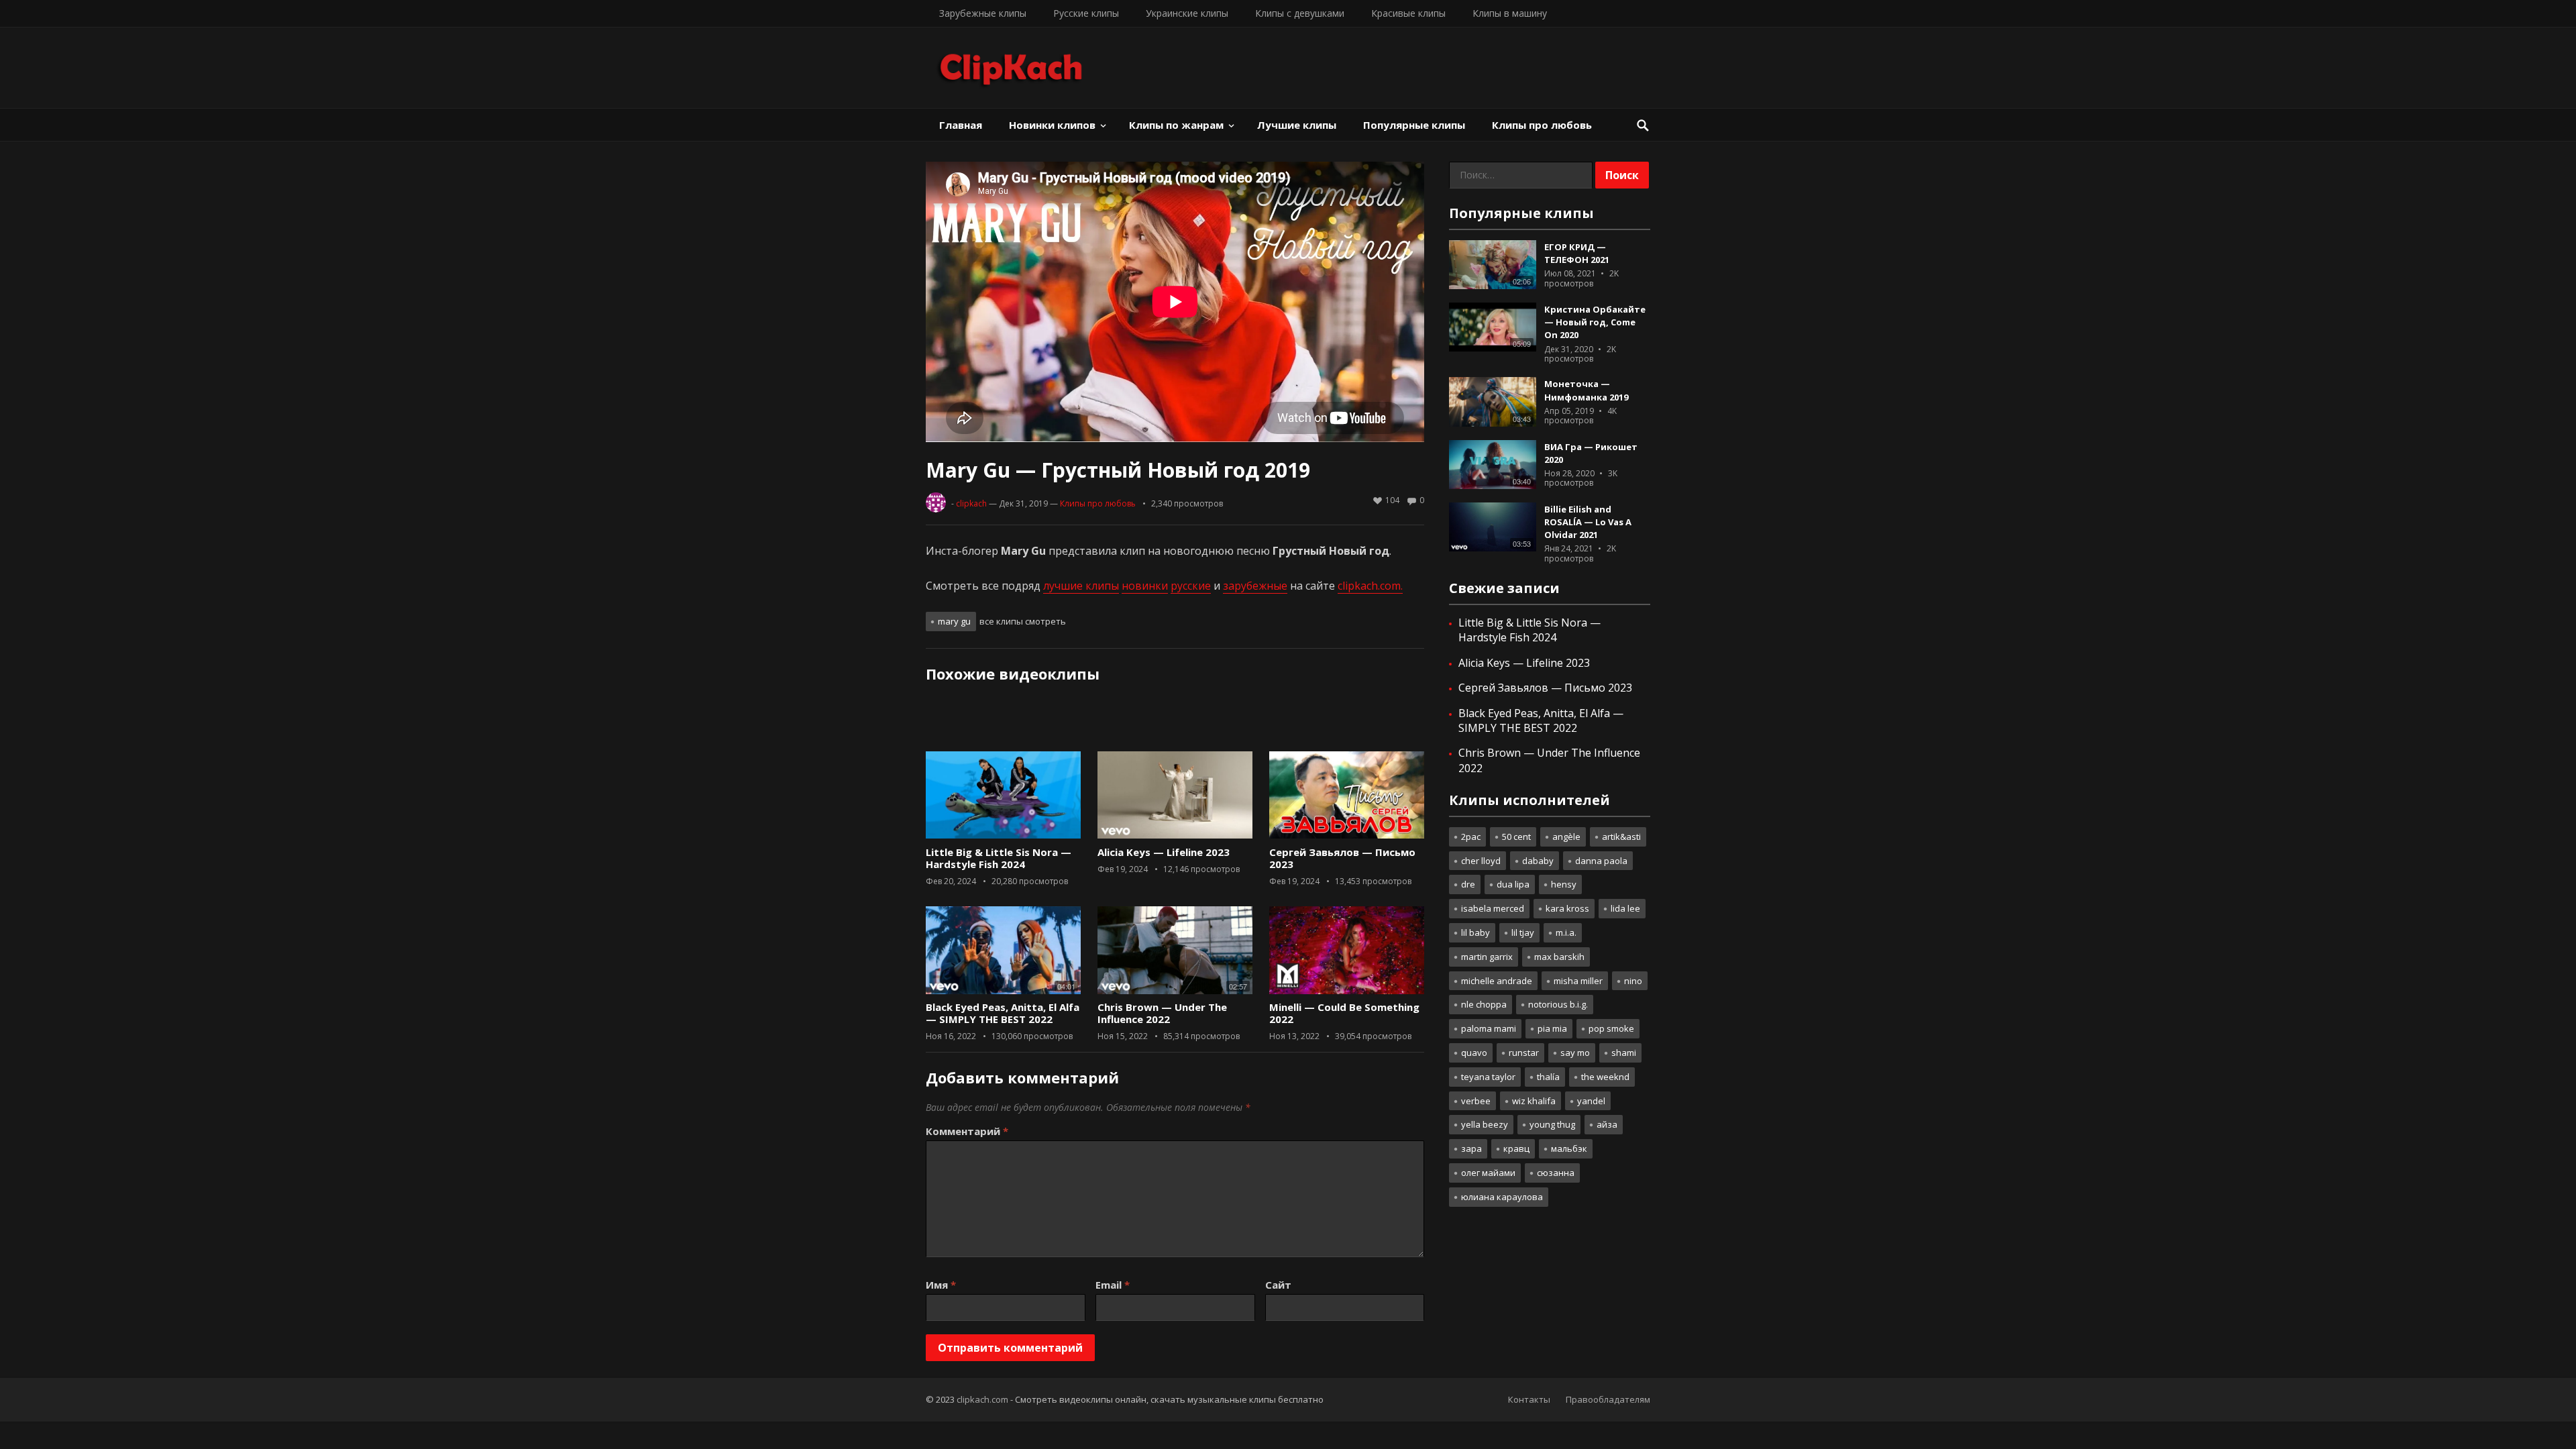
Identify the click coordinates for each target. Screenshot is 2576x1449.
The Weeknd (1605, 1077)
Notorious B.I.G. (1558, 1004)
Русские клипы (1086, 13)
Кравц (1516, 1148)
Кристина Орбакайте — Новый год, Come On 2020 (1595, 322)
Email (1113, 1285)
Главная (961, 125)
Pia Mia (1552, 1028)
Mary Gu (954, 621)
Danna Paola (1601, 861)
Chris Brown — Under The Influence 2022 (1162, 1013)
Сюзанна (1556, 1173)
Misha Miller (1578, 981)
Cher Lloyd (1481, 861)
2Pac (1471, 837)
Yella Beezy (1485, 1124)
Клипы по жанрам (1176, 125)
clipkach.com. (1370, 586)
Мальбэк (1569, 1148)
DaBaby (1538, 861)
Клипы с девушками (1300, 13)
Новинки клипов (1052, 125)
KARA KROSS (1567, 908)
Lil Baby (1475, 932)
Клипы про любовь (1542, 125)
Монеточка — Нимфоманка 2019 (1586, 390)
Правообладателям (1608, 1399)
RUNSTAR (1524, 1053)
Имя (941, 1285)
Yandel (1591, 1101)
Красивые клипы (1408, 13)
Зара (1471, 1148)
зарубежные (1255, 586)
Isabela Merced (1493, 908)
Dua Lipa (1513, 884)
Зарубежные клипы (983, 13)
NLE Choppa (1484, 1004)
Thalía (1548, 1077)
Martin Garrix (1487, 957)
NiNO (1633, 981)
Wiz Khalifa (1534, 1101)
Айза (1607, 1124)
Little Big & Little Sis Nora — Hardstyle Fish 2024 (999, 858)
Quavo (1474, 1053)
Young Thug (1552, 1124)
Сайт (1278, 1285)
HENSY (1564, 884)
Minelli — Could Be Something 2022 (1344, 1013)
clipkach (971, 503)
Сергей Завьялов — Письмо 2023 (1342, 858)
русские (1191, 586)
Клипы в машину (1510, 13)
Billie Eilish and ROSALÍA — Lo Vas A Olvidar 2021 (1588, 522)
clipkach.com (982, 1399)
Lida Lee (1625, 908)
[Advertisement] (1175, 722)
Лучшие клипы (1297, 125)
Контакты (1529, 1399)
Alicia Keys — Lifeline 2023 (1164, 852)
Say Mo (1575, 1053)
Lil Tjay (1523, 932)
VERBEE (1476, 1101)
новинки (1145, 586)
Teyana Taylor (1488, 1077)
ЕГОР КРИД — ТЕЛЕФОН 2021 (1577, 253)
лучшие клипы (1081, 586)
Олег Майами (1488, 1173)
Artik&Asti (1621, 837)
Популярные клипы (1414, 125)
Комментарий (967, 1131)
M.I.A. (1566, 932)
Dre (1468, 884)
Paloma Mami (1489, 1028)
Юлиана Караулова (1502, 1197)
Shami (1624, 1053)
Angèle (1566, 837)
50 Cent (1516, 837)
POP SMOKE (1611, 1028)
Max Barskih (1559, 957)
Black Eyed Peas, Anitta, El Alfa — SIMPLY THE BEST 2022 (1003, 1013)
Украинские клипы (1187, 13)
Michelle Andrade (1497, 981)
